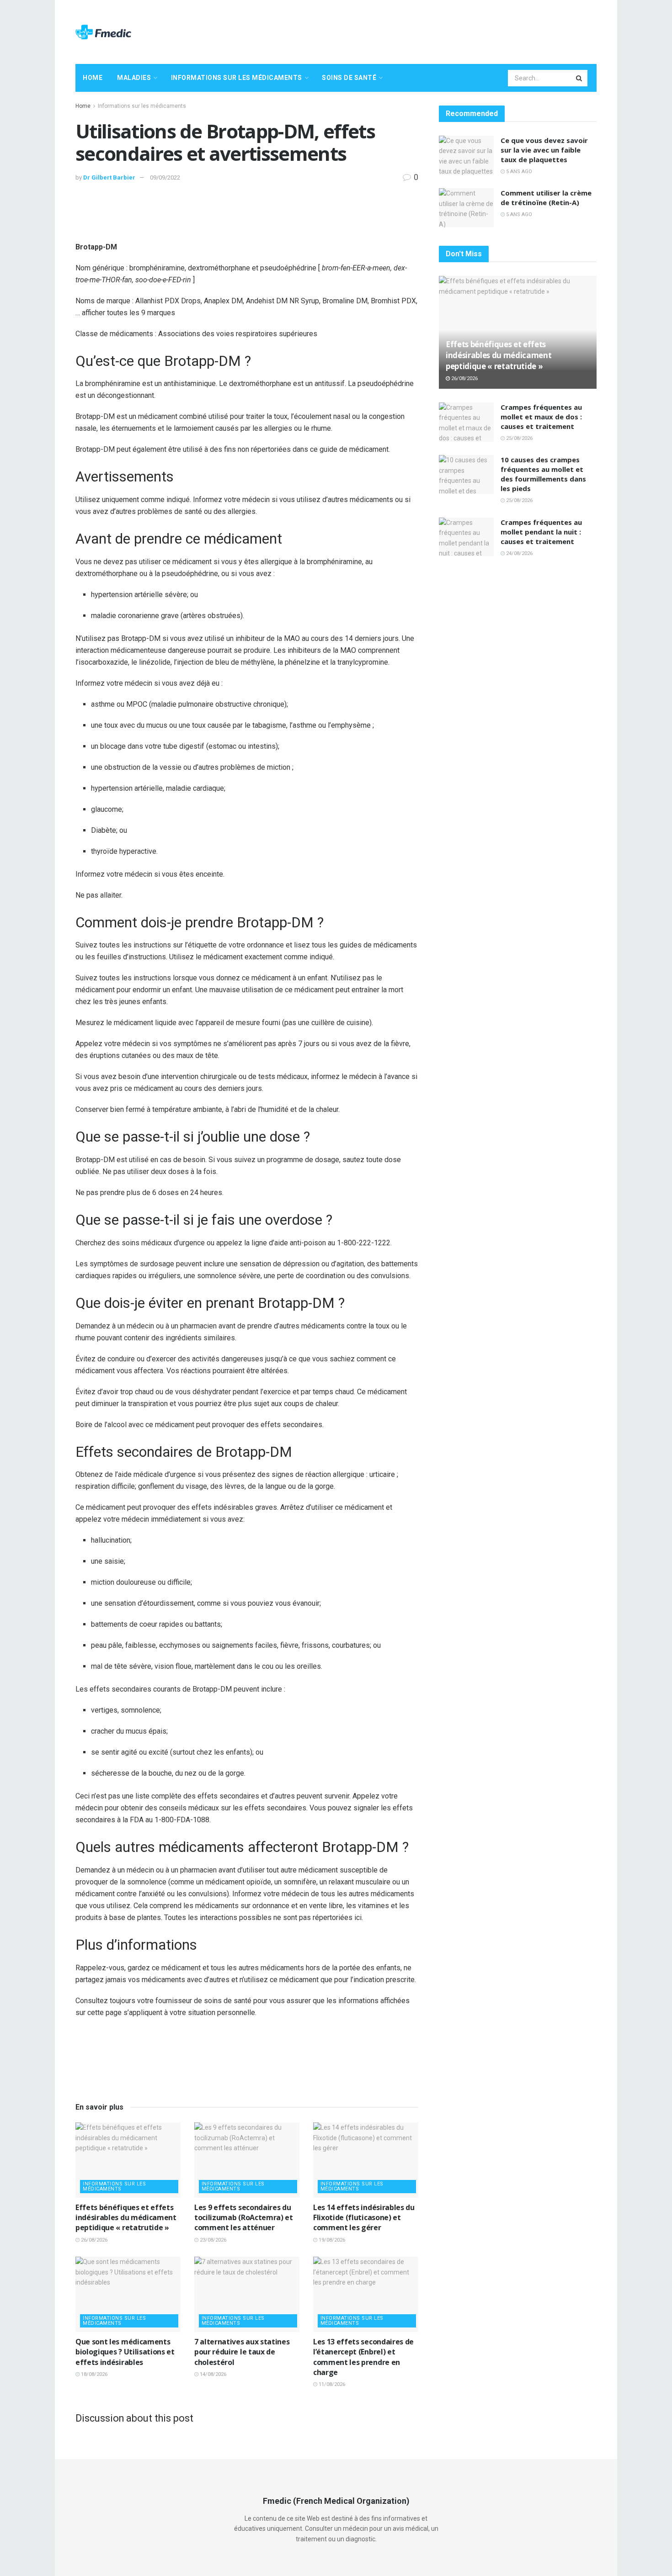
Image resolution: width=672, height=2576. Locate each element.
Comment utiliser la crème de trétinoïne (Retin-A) (546, 198)
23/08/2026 (212, 2240)
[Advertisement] (430, 31)
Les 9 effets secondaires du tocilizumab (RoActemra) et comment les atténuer (244, 2218)
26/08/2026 (93, 2240)
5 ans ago (518, 172)
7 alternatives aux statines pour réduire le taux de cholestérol (242, 2352)
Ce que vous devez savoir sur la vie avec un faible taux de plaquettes (544, 150)
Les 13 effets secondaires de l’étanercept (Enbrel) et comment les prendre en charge (363, 2357)
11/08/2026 (331, 2384)
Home (93, 78)
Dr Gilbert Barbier (109, 177)
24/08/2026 (519, 553)
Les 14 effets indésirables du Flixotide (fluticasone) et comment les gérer (364, 2218)
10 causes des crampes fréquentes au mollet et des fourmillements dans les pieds (543, 474)
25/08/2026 (519, 438)
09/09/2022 (165, 177)
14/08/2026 (212, 2374)
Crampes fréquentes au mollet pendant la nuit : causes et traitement (541, 532)
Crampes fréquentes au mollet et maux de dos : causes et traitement (541, 417)
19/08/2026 (331, 2240)
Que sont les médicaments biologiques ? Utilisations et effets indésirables (125, 2352)
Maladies (134, 78)
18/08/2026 (93, 2374)
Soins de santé (349, 78)
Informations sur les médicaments (237, 78)
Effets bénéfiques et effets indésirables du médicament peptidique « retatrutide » (126, 2218)
